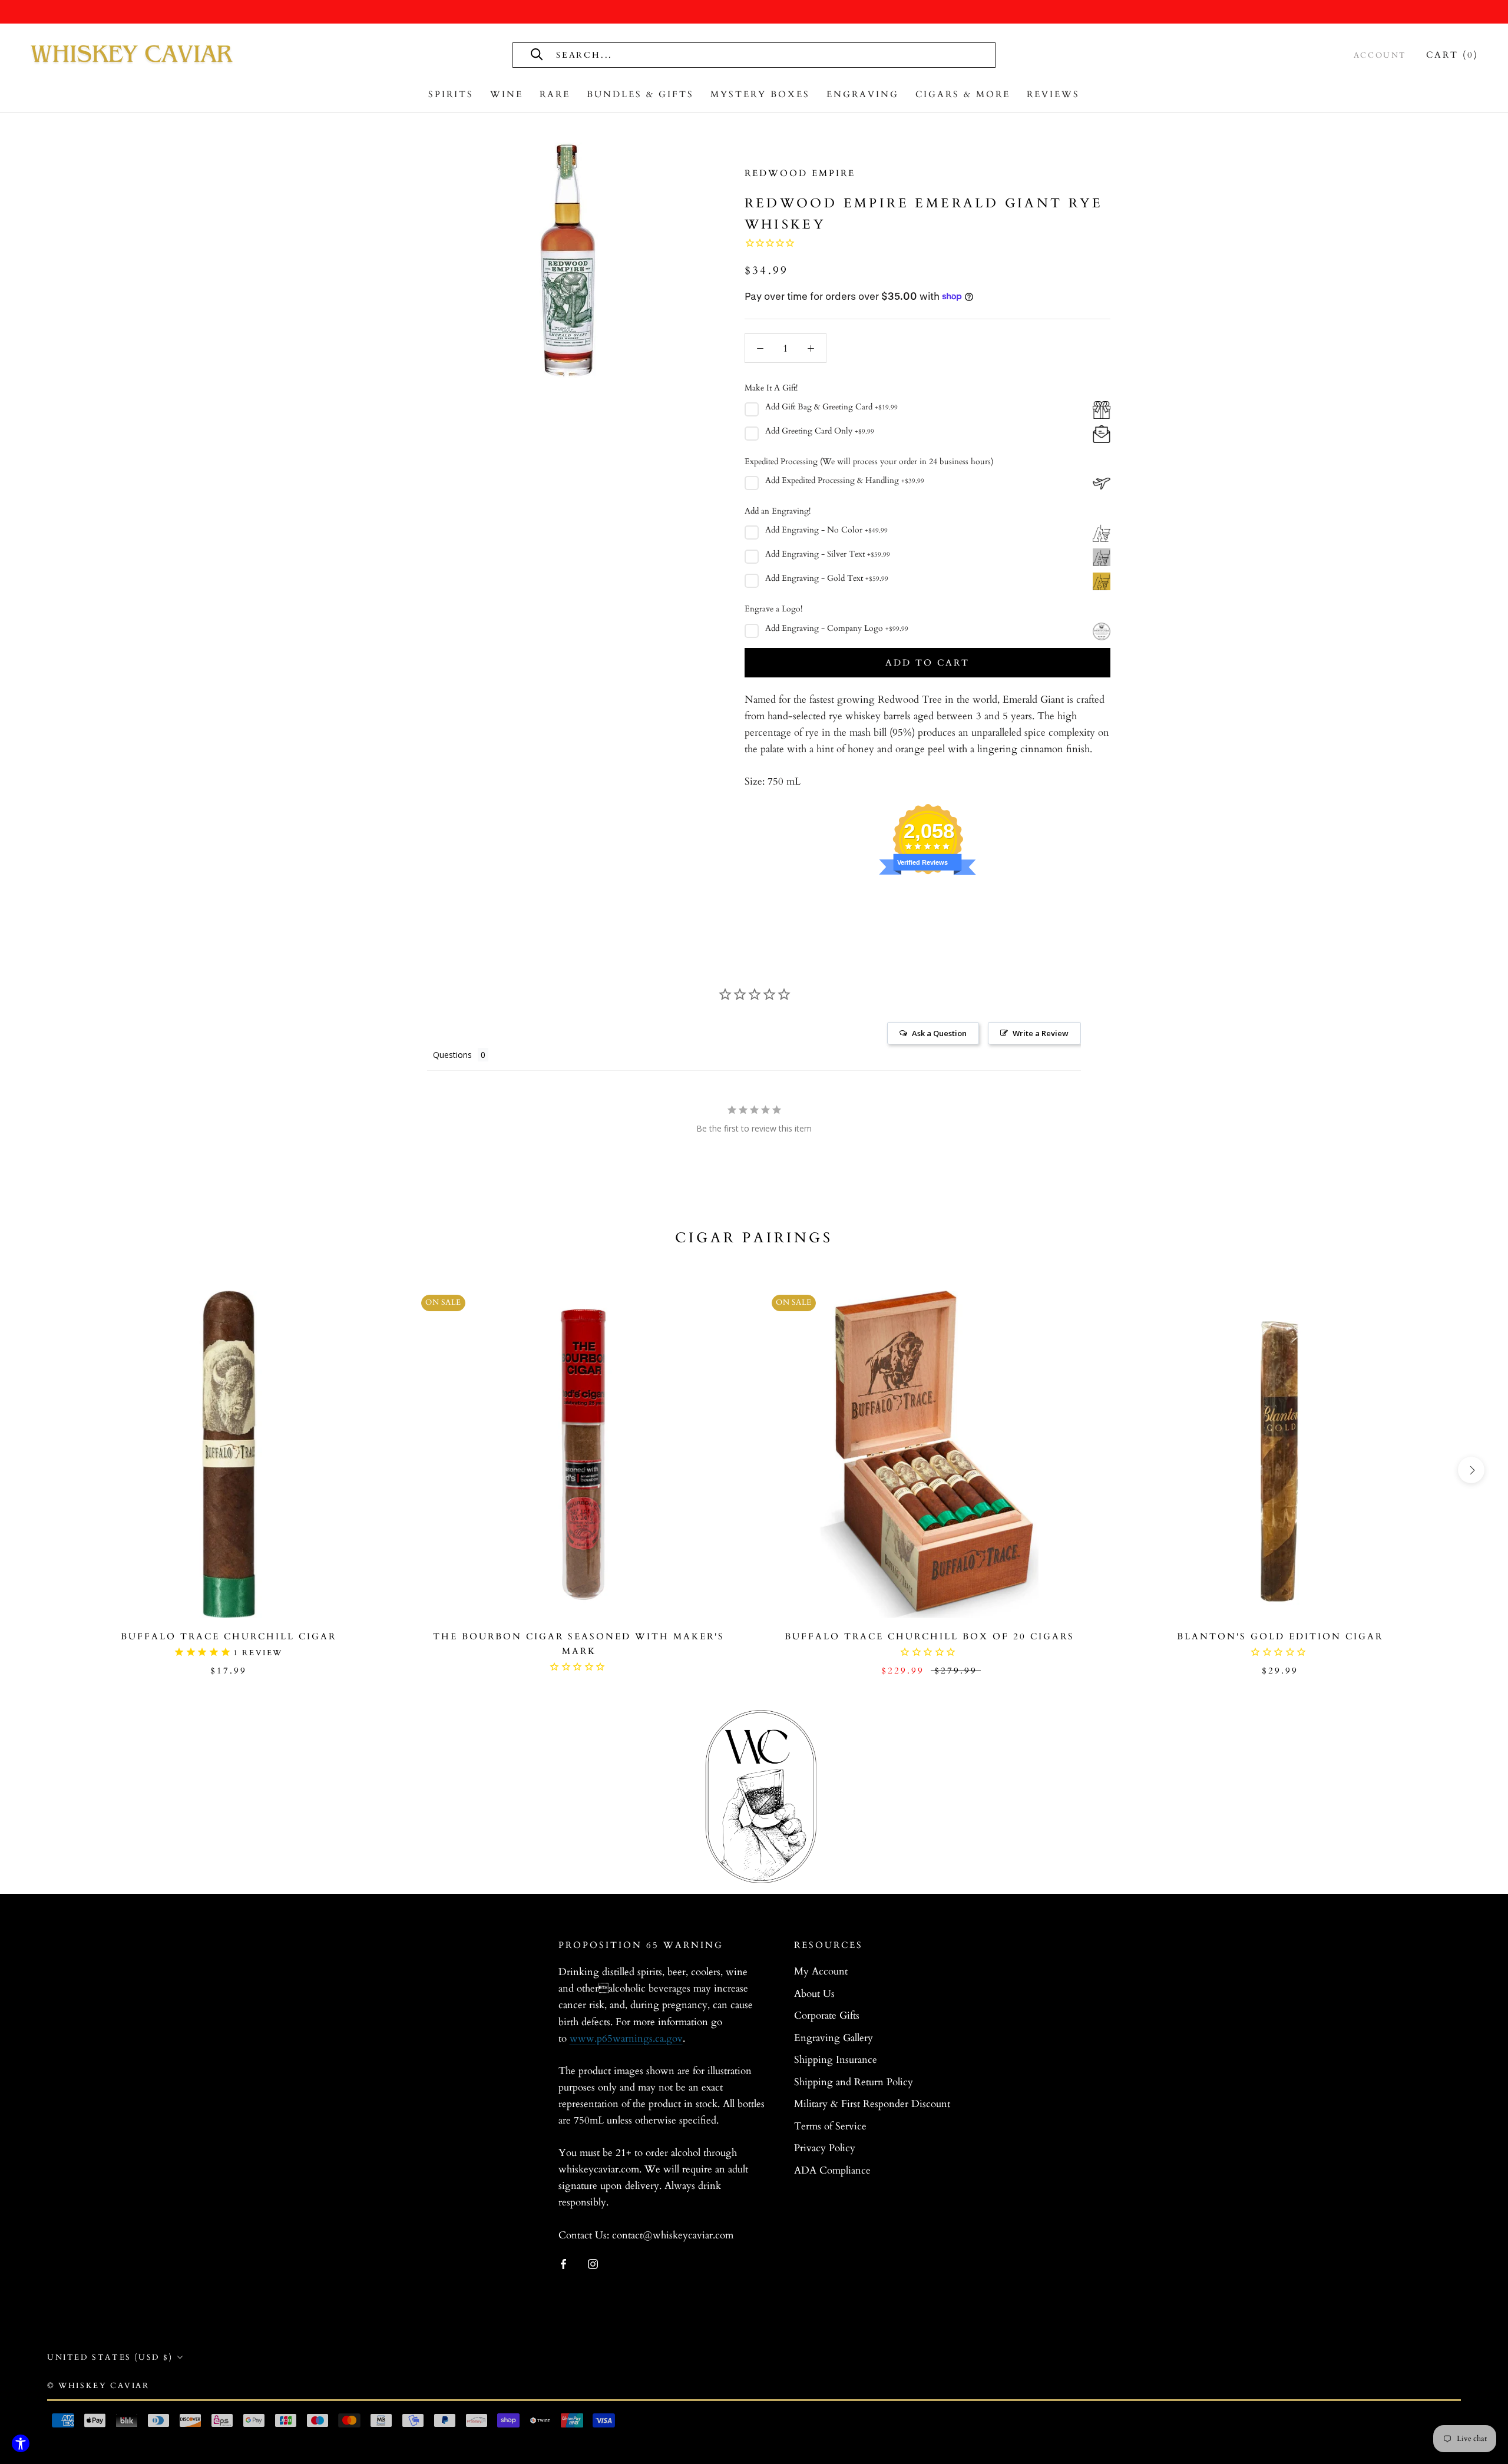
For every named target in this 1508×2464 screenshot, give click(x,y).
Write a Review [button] (1041, 1033)
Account (1380, 55)
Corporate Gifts (827, 2015)
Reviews (1053, 94)
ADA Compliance (832, 2170)
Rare (555, 94)
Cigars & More (963, 94)
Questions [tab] (452, 1055)
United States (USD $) (110, 2357)
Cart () (1452, 55)
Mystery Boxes (760, 94)
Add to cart (927, 663)
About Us (814, 1994)
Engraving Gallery (834, 2038)
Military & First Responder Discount (872, 2104)
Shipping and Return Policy (854, 2082)
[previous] (37, 1470)
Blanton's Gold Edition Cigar (1280, 1636)
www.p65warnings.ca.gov (626, 2038)
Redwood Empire (800, 173)
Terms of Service (830, 2126)
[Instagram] (593, 2264)
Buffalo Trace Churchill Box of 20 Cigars (930, 1636)
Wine (507, 94)
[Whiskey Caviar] (133, 55)
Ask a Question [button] (939, 1033)
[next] (1471, 1470)
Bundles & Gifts (640, 94)
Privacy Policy (825, 2148)
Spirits (451, 94)
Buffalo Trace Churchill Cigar (229, 1636)
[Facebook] (563, 2264)
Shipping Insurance (836, 2060)
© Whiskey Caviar (98, 2386)
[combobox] (687, 55)
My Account (821, 1971)
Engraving (863, 94)
